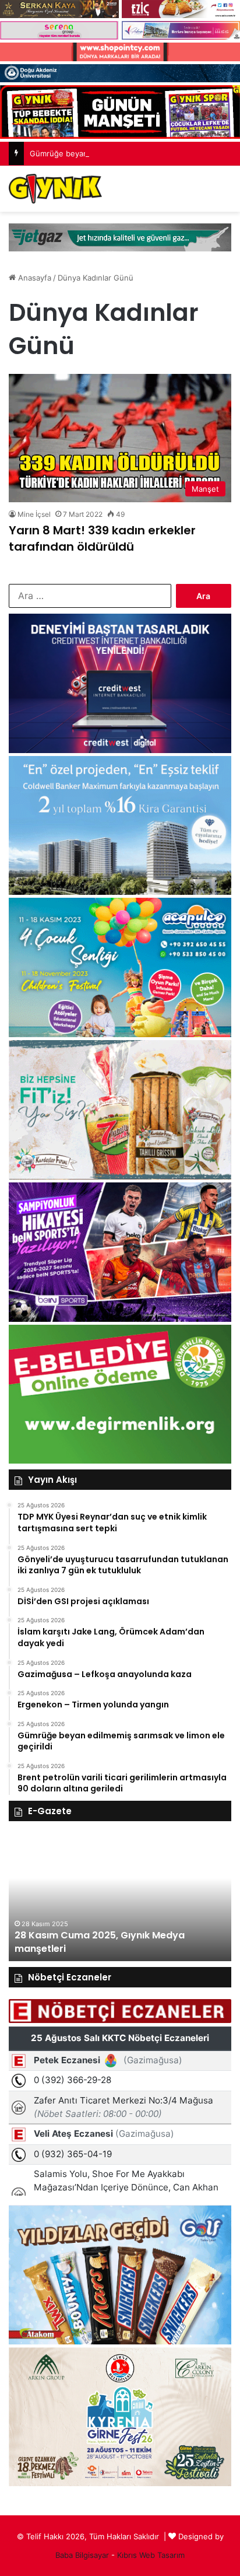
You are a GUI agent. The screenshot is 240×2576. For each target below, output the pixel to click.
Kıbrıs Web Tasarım (151, 2555)
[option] (120, 1897)
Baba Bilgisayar (82, 2555)
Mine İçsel (34, 514)
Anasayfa (33, 278)
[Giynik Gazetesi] (55, 189)
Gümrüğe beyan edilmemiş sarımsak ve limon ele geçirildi (133, 153)
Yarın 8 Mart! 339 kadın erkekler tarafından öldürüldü (102, 538)
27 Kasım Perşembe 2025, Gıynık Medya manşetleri (109, 1942)
